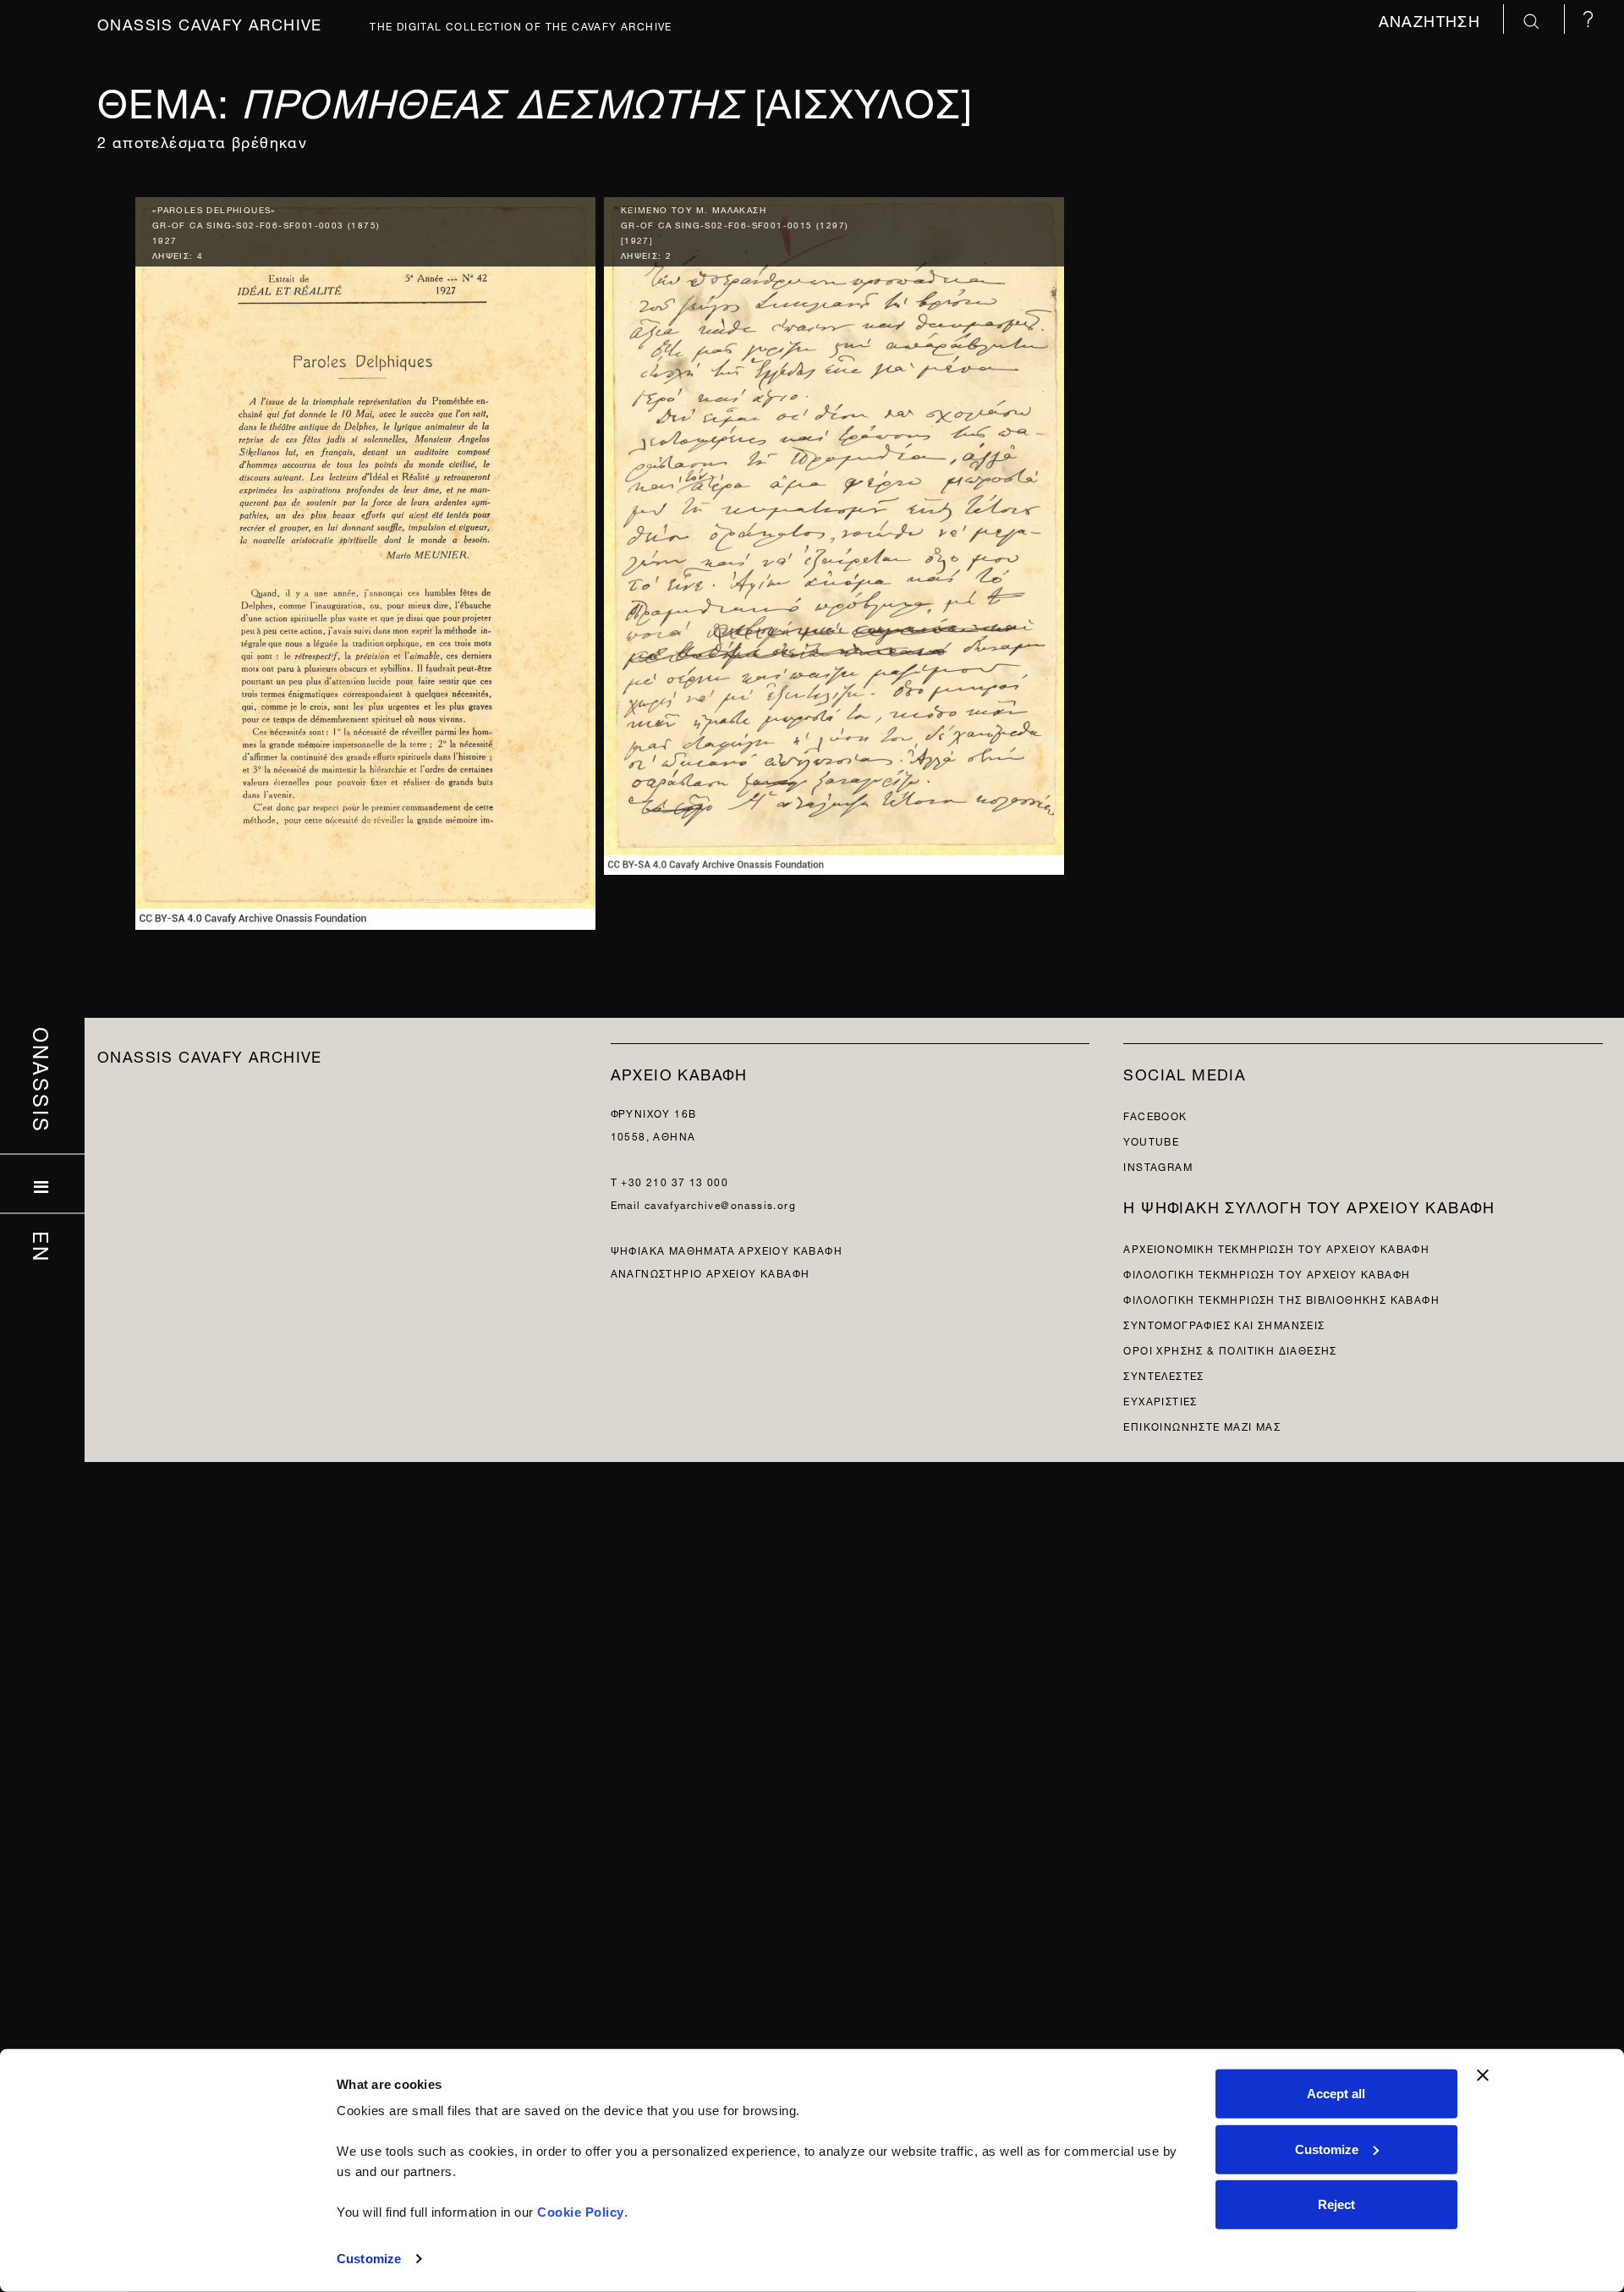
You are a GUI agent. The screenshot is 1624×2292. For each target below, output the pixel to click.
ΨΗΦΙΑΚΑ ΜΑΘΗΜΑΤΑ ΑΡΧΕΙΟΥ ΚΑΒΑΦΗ (727, 1249)
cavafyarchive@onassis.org (720, 1204)
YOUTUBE (1151, 1140)
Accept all (1336, 2094)
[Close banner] (1483, 2075)
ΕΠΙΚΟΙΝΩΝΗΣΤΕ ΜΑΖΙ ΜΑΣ (1202, 1425)
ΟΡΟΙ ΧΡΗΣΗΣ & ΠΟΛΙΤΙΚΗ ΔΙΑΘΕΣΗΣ (1230, 1349)
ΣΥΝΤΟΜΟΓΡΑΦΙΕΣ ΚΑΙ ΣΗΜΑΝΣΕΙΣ (1224, 1324)
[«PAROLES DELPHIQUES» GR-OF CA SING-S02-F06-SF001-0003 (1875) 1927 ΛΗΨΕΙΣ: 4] (365, 559)
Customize (369, 2259)
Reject (1336, 2204)
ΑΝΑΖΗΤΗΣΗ (1432, 19)
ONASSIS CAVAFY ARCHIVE (210, 1055)
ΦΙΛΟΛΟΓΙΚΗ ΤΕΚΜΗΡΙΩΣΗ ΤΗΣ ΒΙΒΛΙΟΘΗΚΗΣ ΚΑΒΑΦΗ (1281, 1298)
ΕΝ (43, 1246)
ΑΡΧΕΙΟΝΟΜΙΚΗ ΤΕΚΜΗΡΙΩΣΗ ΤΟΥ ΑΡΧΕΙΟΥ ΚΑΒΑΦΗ (1276, 1248)
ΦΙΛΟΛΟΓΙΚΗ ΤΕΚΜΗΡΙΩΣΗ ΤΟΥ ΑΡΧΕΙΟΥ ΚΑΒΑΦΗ (1267, 1273)
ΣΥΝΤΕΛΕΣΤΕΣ (1163, 1374)
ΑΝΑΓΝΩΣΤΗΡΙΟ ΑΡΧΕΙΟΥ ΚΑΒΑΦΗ (710, 1272)
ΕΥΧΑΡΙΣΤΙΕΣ (1160, 1400)
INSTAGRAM (1158, 1165)
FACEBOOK (1155, 1115)
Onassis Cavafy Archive (210, 22)
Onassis (43, 1080)
